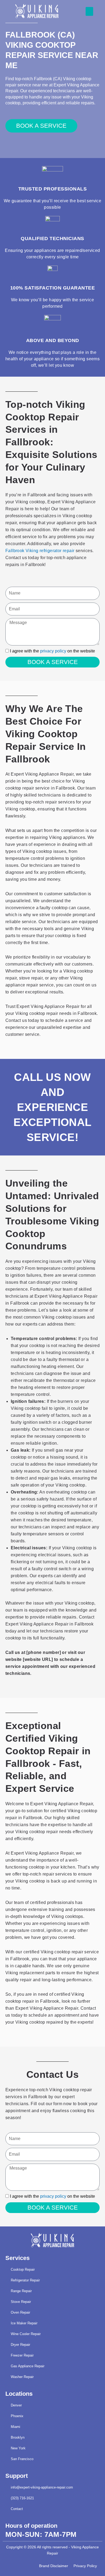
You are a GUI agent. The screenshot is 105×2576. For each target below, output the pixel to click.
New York (18, 2448)
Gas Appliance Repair (28, 2366)
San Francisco (22, 2459)
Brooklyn (18, 2437)
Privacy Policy (85, 2566)
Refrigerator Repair (25, 2280)
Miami (15, 2427)
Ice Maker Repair (24, 2323)
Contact (17, 2509)
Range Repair (21, 2291)
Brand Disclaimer (54, 2566)
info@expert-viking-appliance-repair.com (42, 2487)
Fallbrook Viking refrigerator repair (40, 551)
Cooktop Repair (23, 2269)
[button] (89, 11)
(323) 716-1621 (22, 2498)
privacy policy (53, 651)
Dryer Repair (20, 2345)
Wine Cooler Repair (26, 2334)
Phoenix (17, 2416)
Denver (16, 2405)
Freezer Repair (22, 2355)
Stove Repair (21, 2302)
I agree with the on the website (52, 651)
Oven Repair (20, 2312)
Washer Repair (22, 2377)
